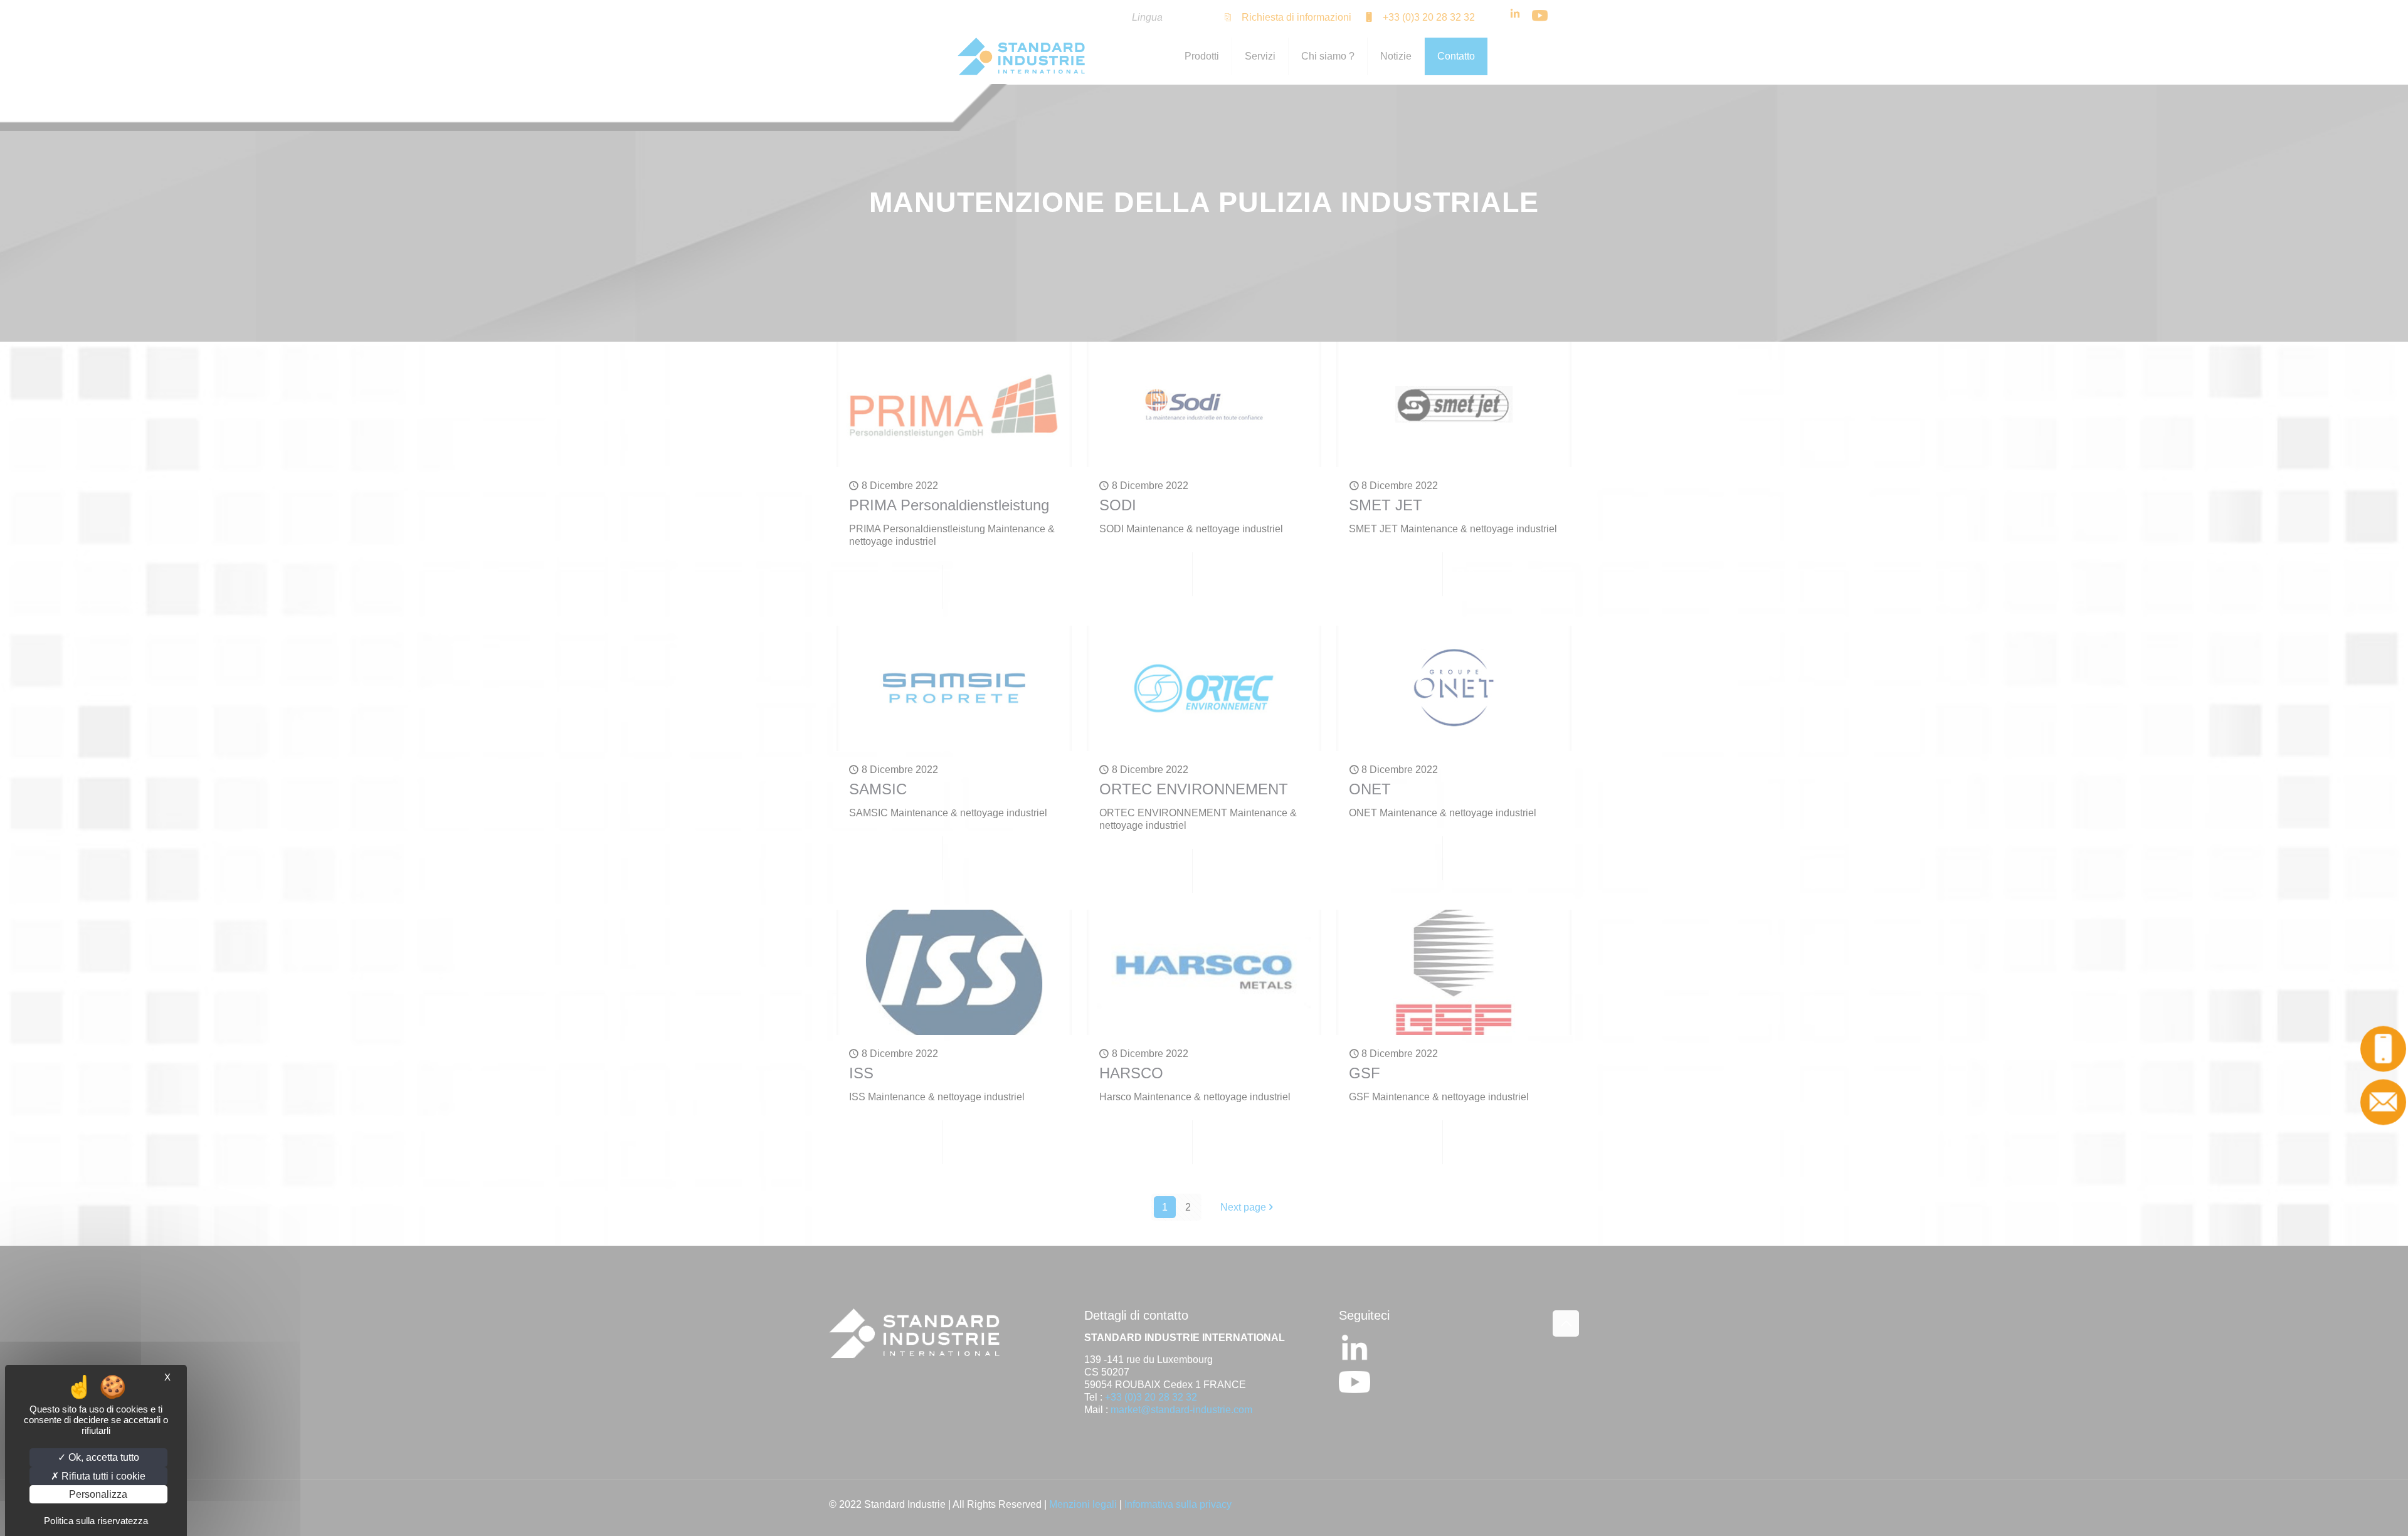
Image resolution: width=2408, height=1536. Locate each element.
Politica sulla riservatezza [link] (96, 1521)
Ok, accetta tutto (103, 1457)
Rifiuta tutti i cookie (102, 1476)
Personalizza (98, 1494)
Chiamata (2380, 1048)
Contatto (2380, 1102)
